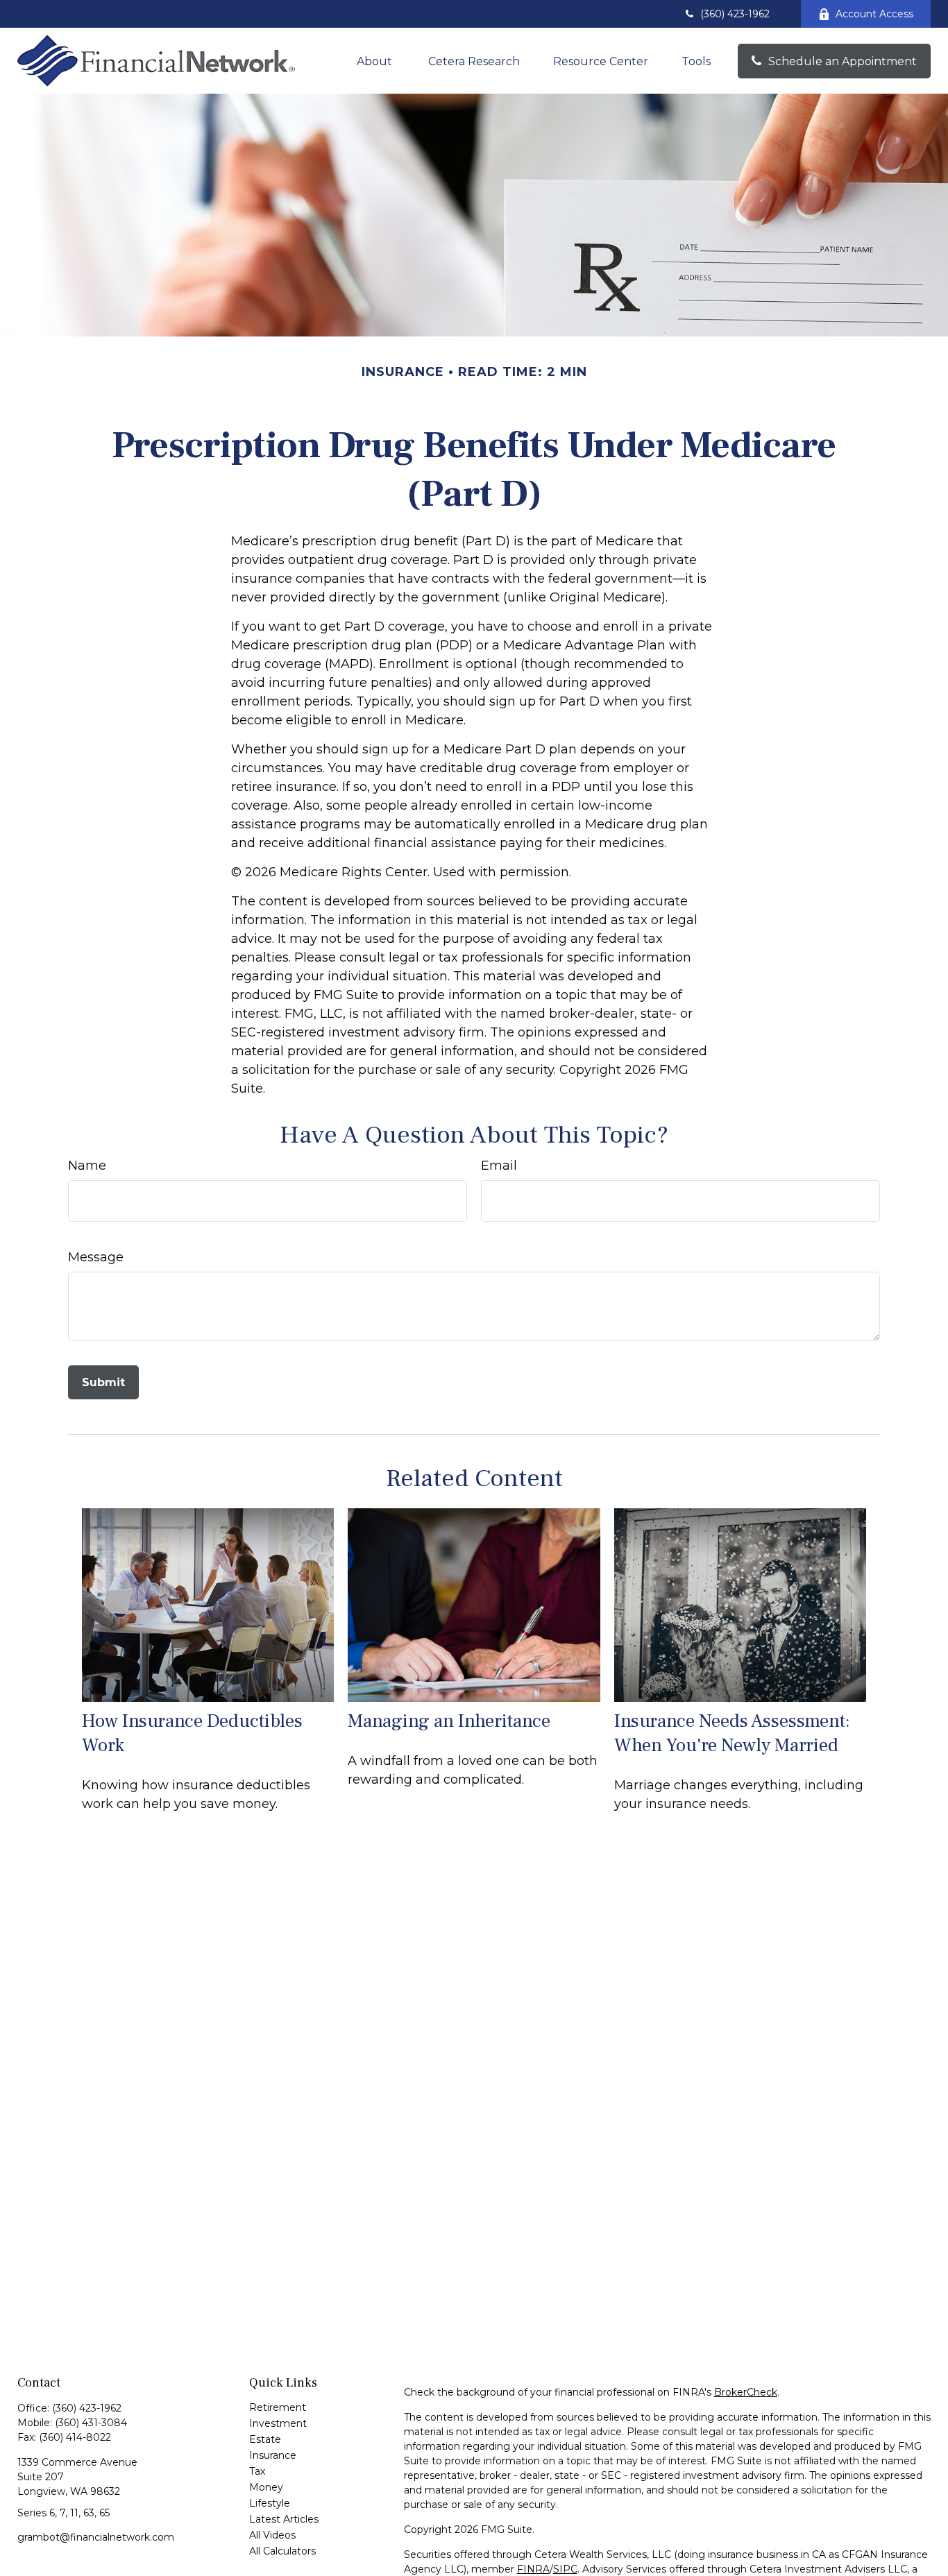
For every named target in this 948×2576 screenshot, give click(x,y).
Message (96, 1257)
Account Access (874, 14)
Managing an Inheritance (449, 1721)
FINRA (533, 2569)
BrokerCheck (746, 2392)
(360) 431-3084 (91, 2423)
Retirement (278, 2407)
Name (87, 1166)
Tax (257, 2471)
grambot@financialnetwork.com (96, 2537)
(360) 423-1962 (735, 14)
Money (266, 2487)
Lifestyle (270, 2503)
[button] (376, 61)
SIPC (565, 2569)
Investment (278, 2423)
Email (499, 1166)
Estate (265, 2439)
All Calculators (282, 2551)
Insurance (273, 2455)
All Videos (272, 2535)
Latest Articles (284, 2519)
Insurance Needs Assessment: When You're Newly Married (732, 1733)
